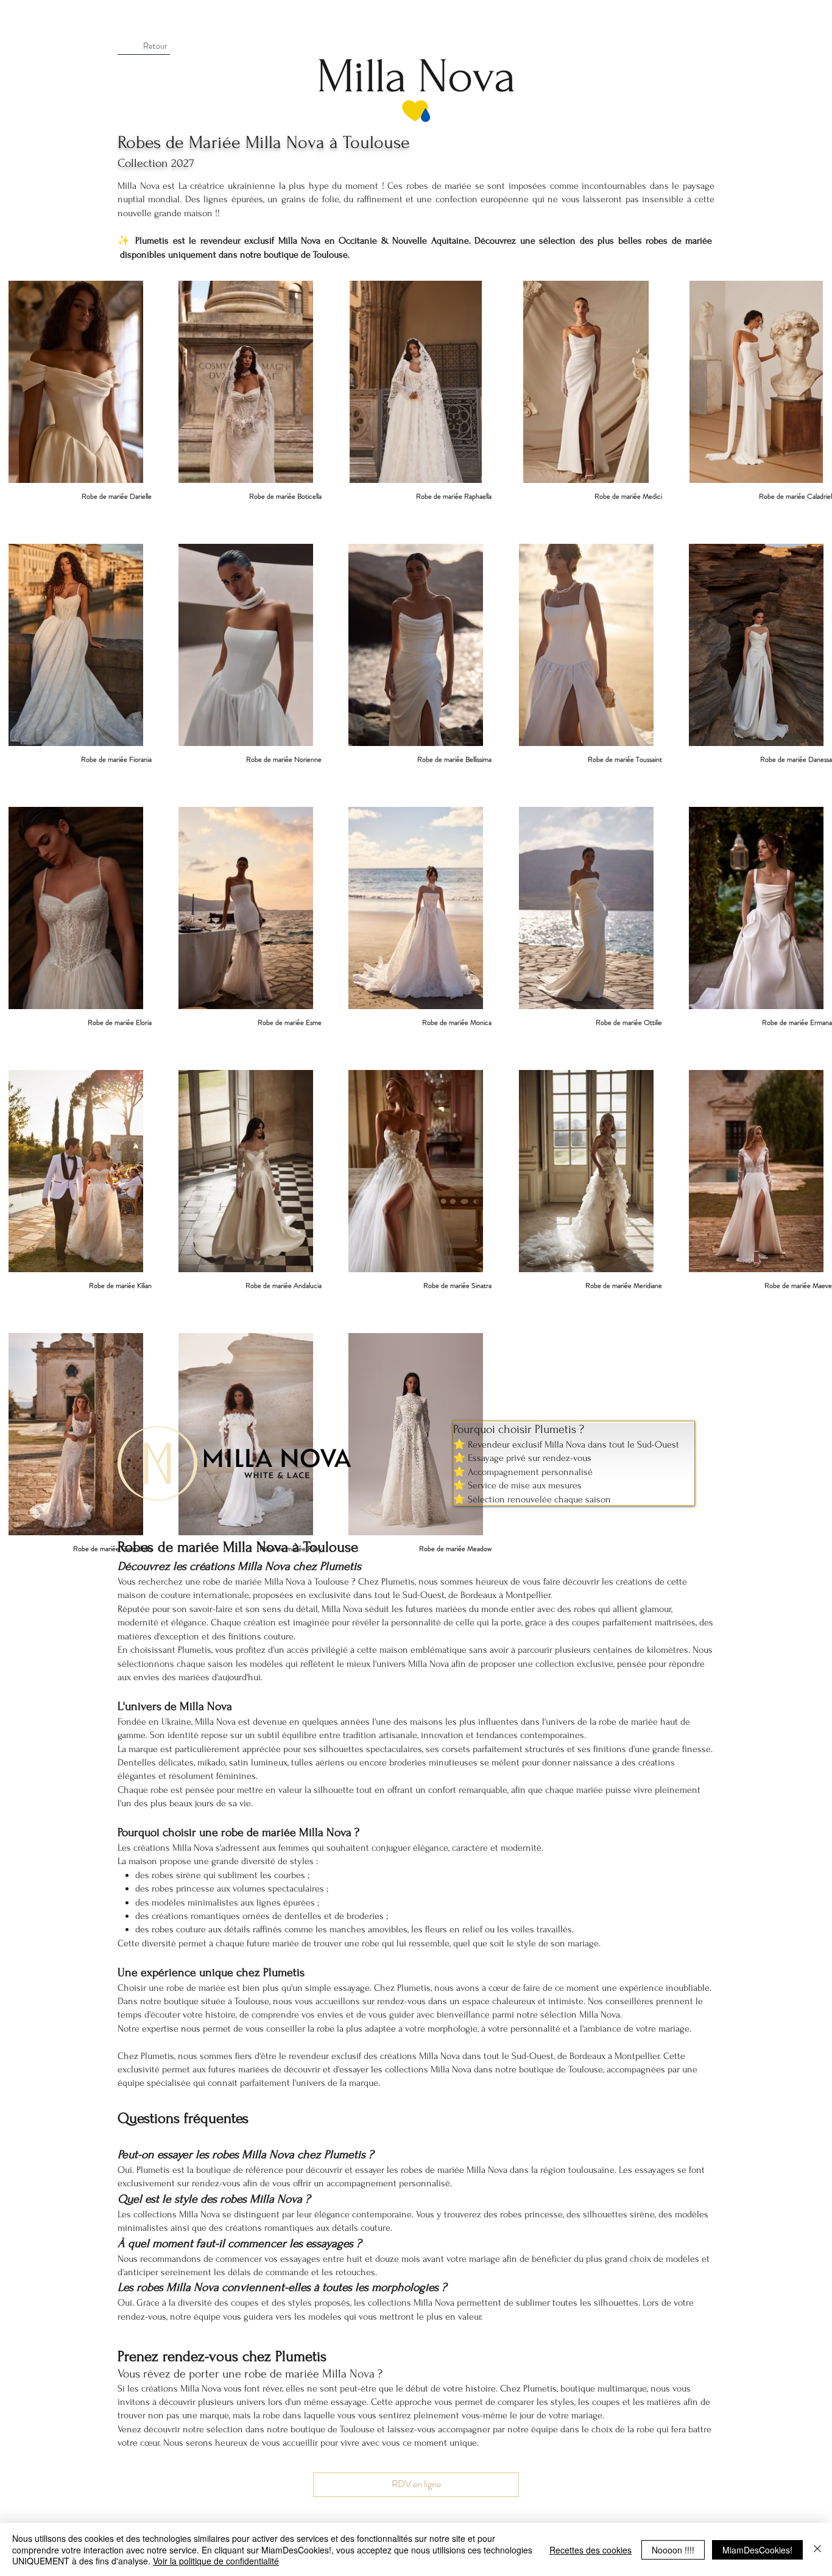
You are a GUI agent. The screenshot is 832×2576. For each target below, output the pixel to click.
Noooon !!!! (673, 2550)
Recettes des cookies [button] (591, 2550)
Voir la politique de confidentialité (216, 2561)
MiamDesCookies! (757, 2550)
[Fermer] (817, 2550)
